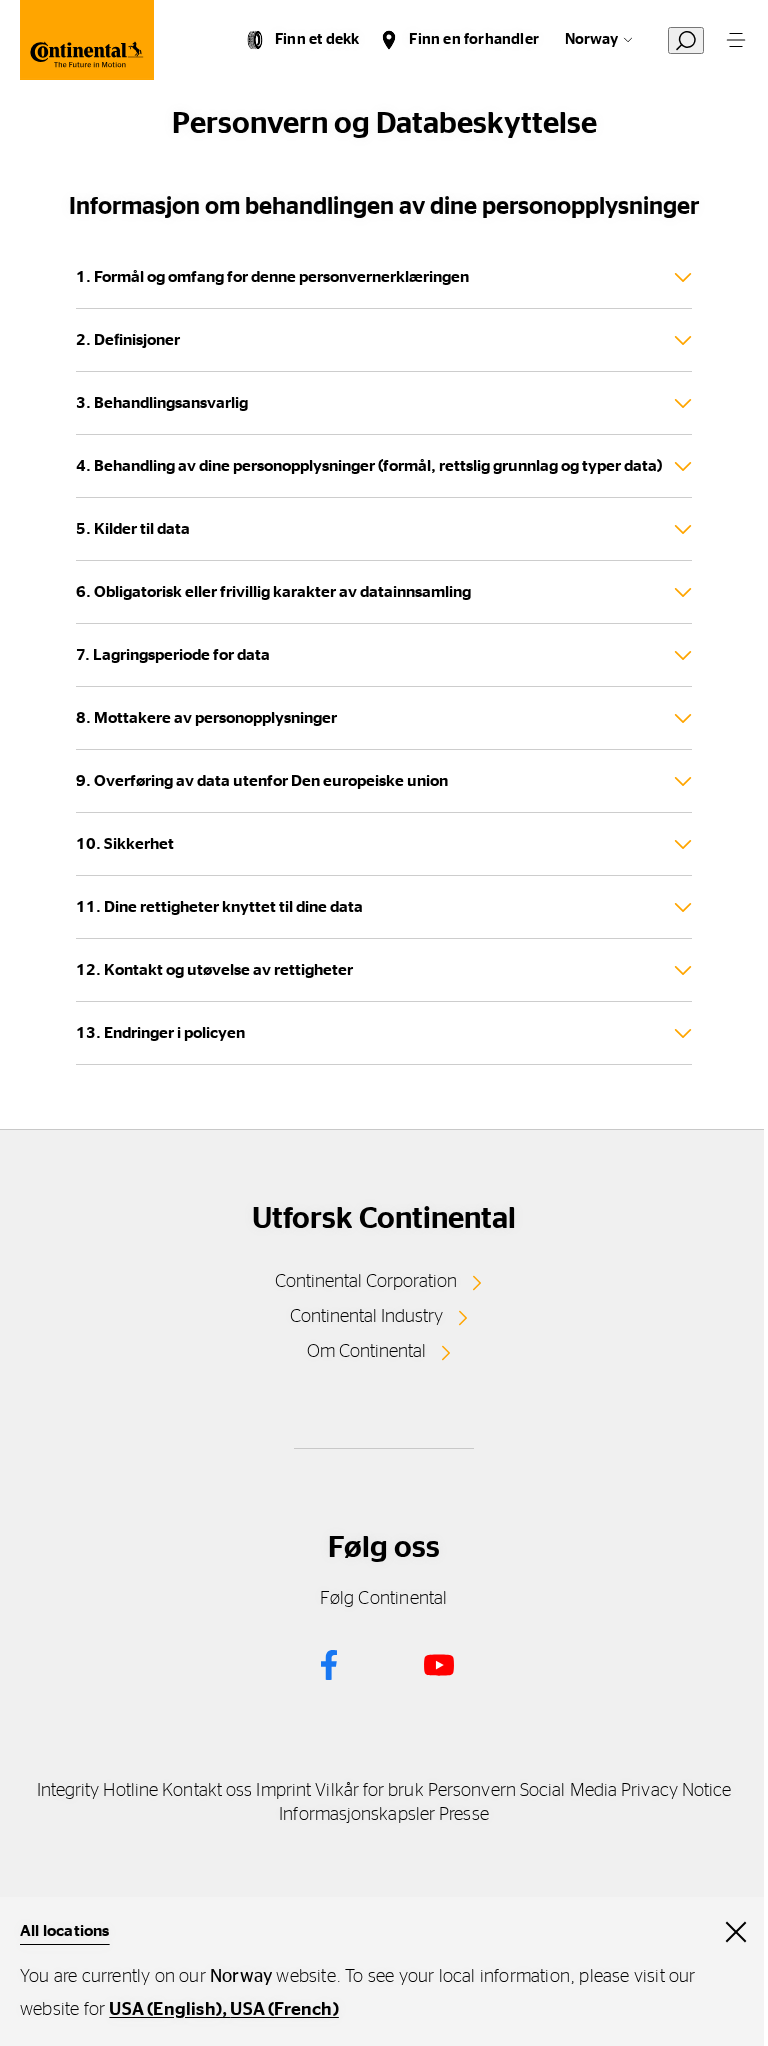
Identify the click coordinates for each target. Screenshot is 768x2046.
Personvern (472, 1791)
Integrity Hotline (98, 1791)
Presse (464, 1815)
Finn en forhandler (474, 39)
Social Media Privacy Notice (625, 1791)
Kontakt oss (207, 1791)
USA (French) (284, 2010)
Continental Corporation (366, 1282)
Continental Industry (366, 1317)
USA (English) (165, 2010)
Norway (591, 39)
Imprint (283, 1791)
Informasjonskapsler (357, 1815)
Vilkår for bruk (369, 1791)
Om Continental (366, 1352)
